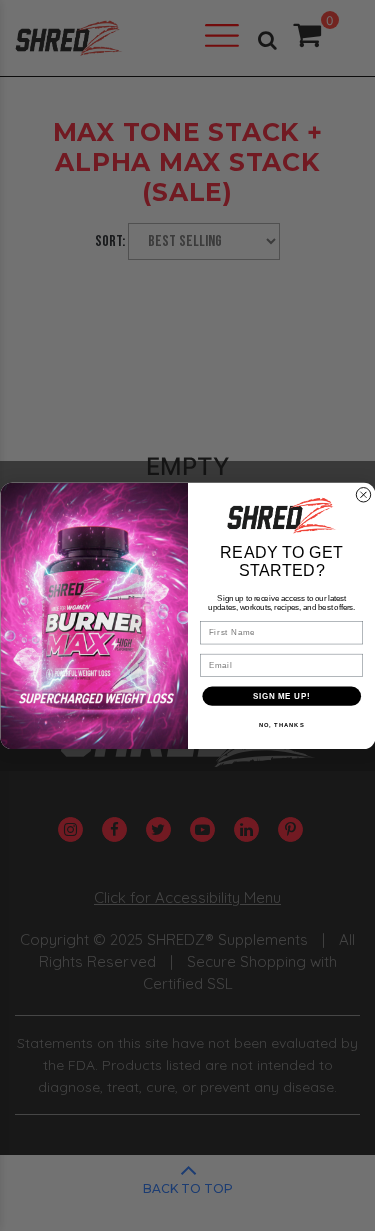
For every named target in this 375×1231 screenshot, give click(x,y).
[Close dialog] (363, 494)
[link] (281, 515)
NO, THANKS (281, 724)
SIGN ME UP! (281, 695)
